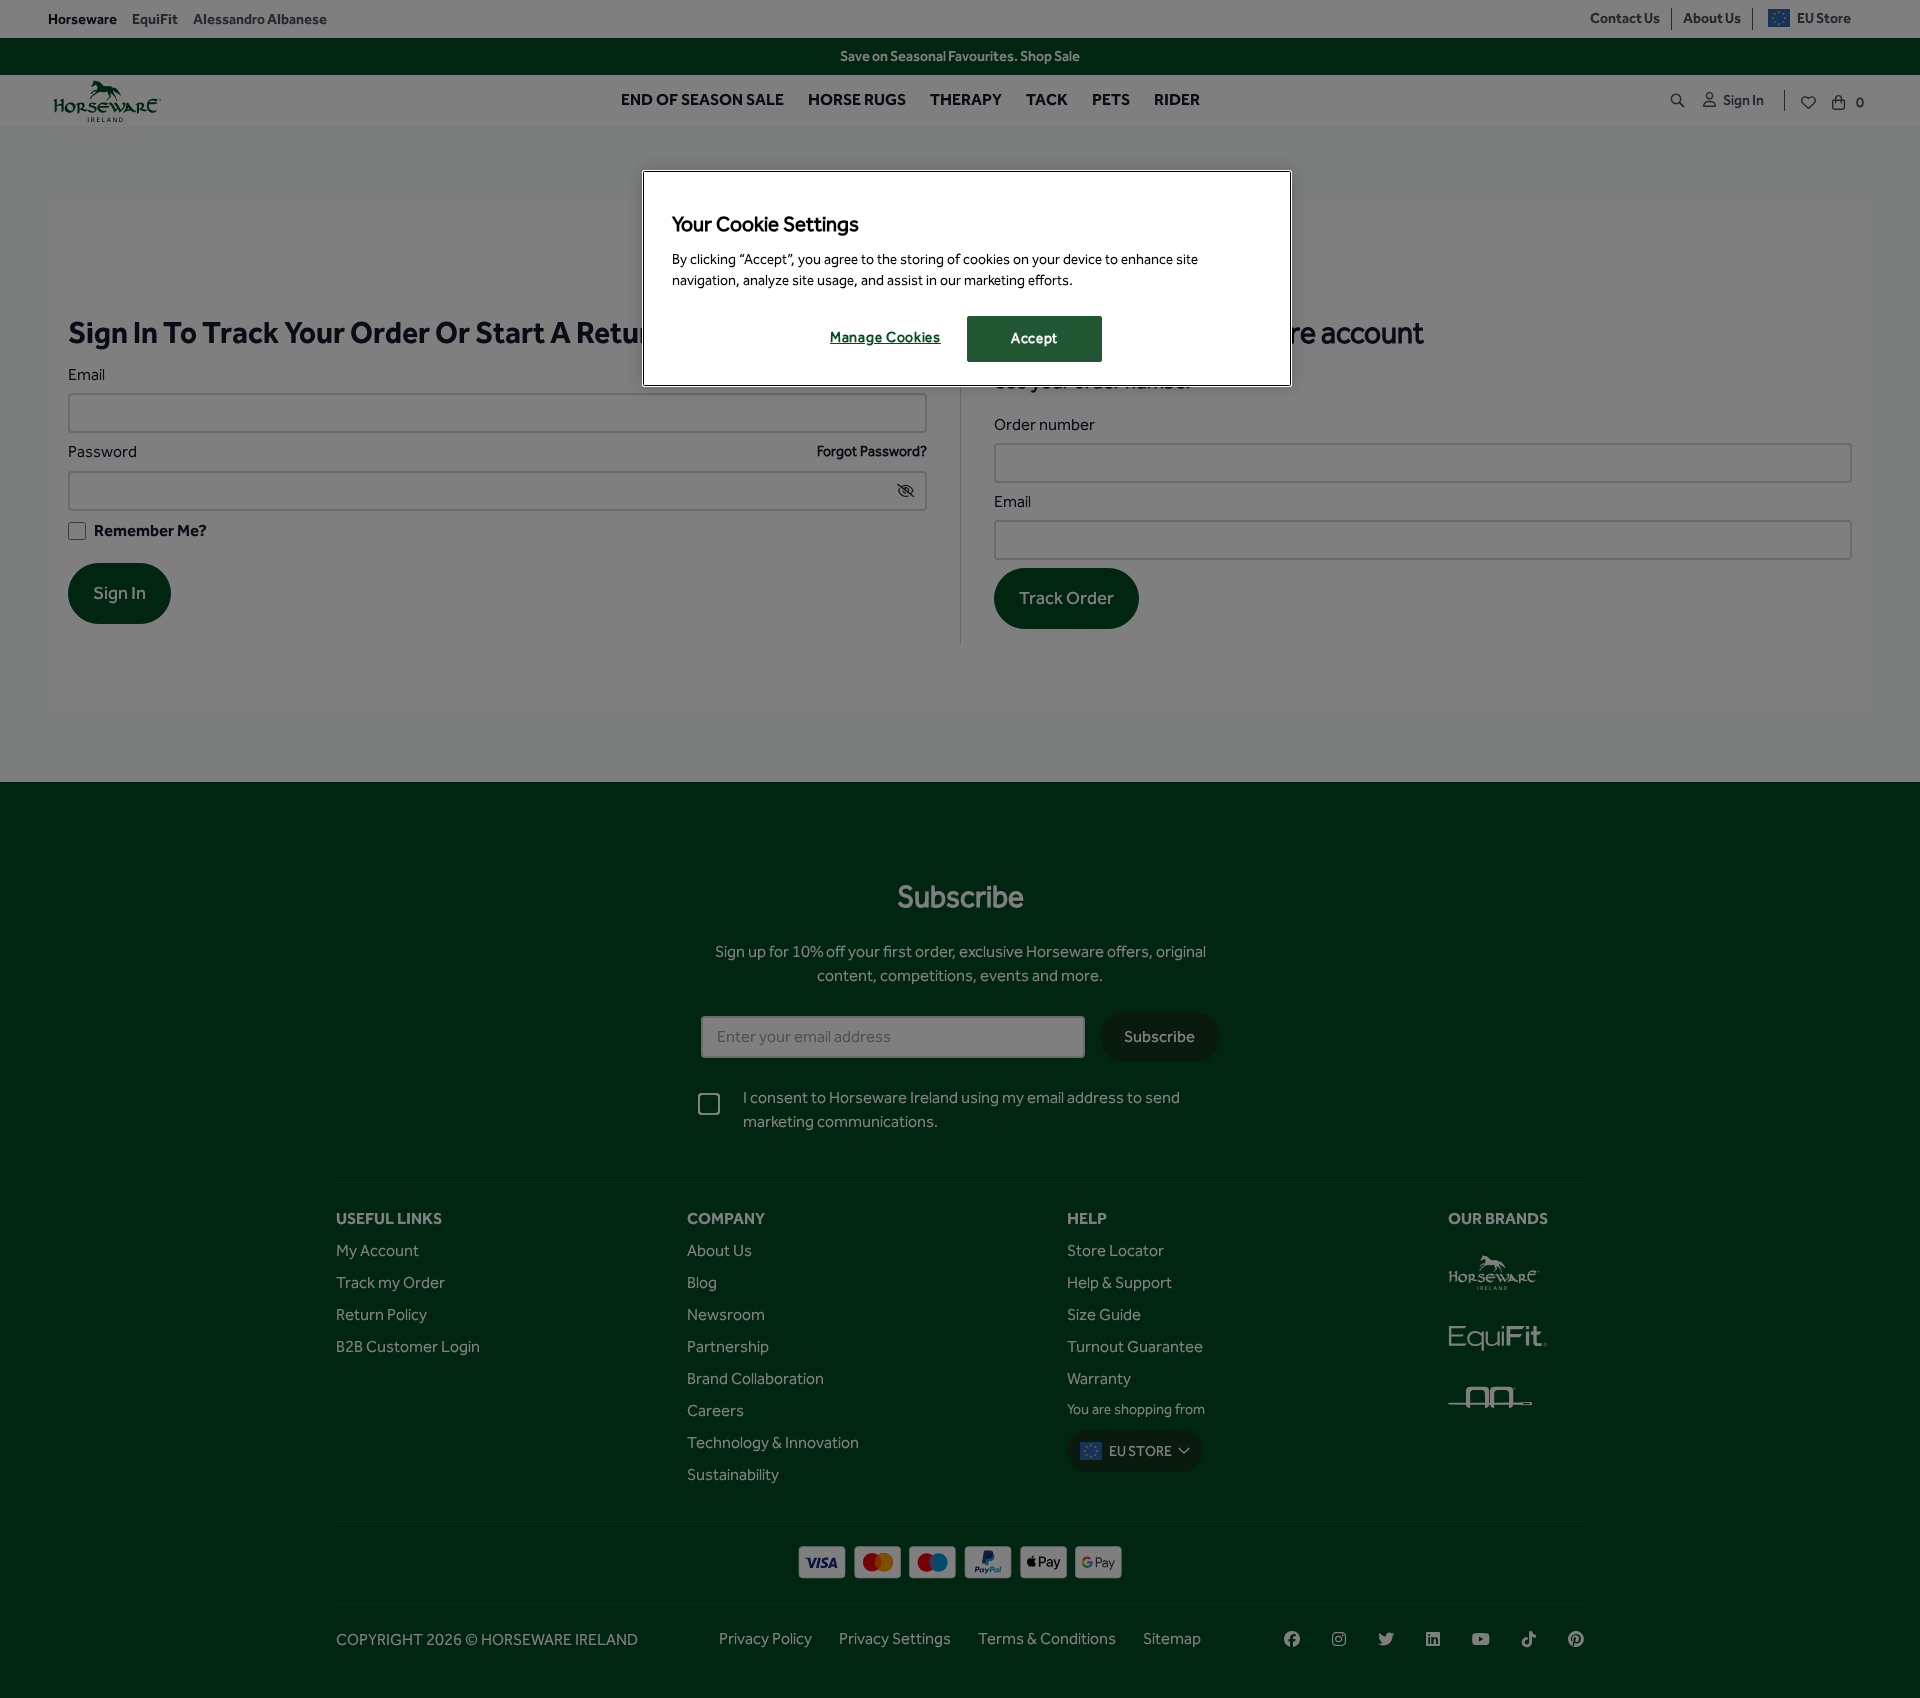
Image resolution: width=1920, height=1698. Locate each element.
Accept (1034, 338)
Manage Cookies (885, 337)
